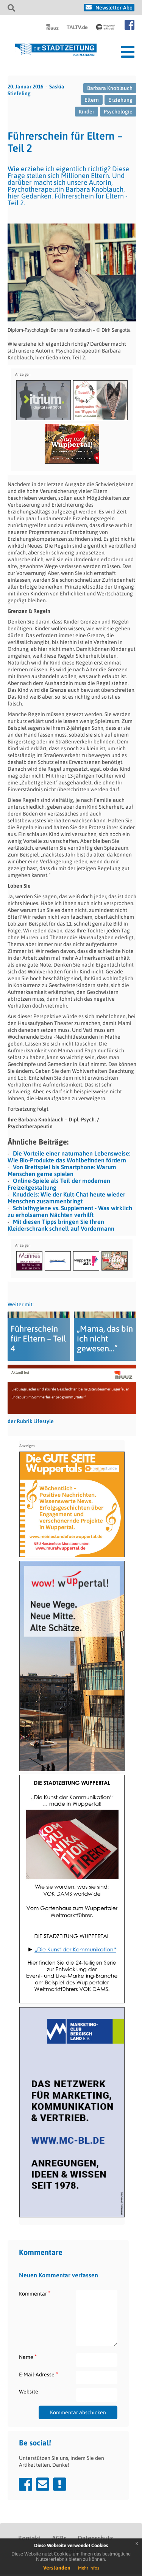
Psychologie (118, 112)
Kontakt (29, 2538)
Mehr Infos (89, 2568)
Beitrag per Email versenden (43, 2484)
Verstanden (57, 2568)
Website (29, 2392)
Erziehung (120, 100)
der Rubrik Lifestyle (31, 1421)
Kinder (87, 112)
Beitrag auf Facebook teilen (26, 2484)
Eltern (92, 100)
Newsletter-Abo (114, 8)
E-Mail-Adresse (38, 2374)
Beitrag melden (60, 2484)
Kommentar (35, 2293)
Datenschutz (95, 2538)
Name (28, 2357)
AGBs (59, 2538)
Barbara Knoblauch (110, 88)
